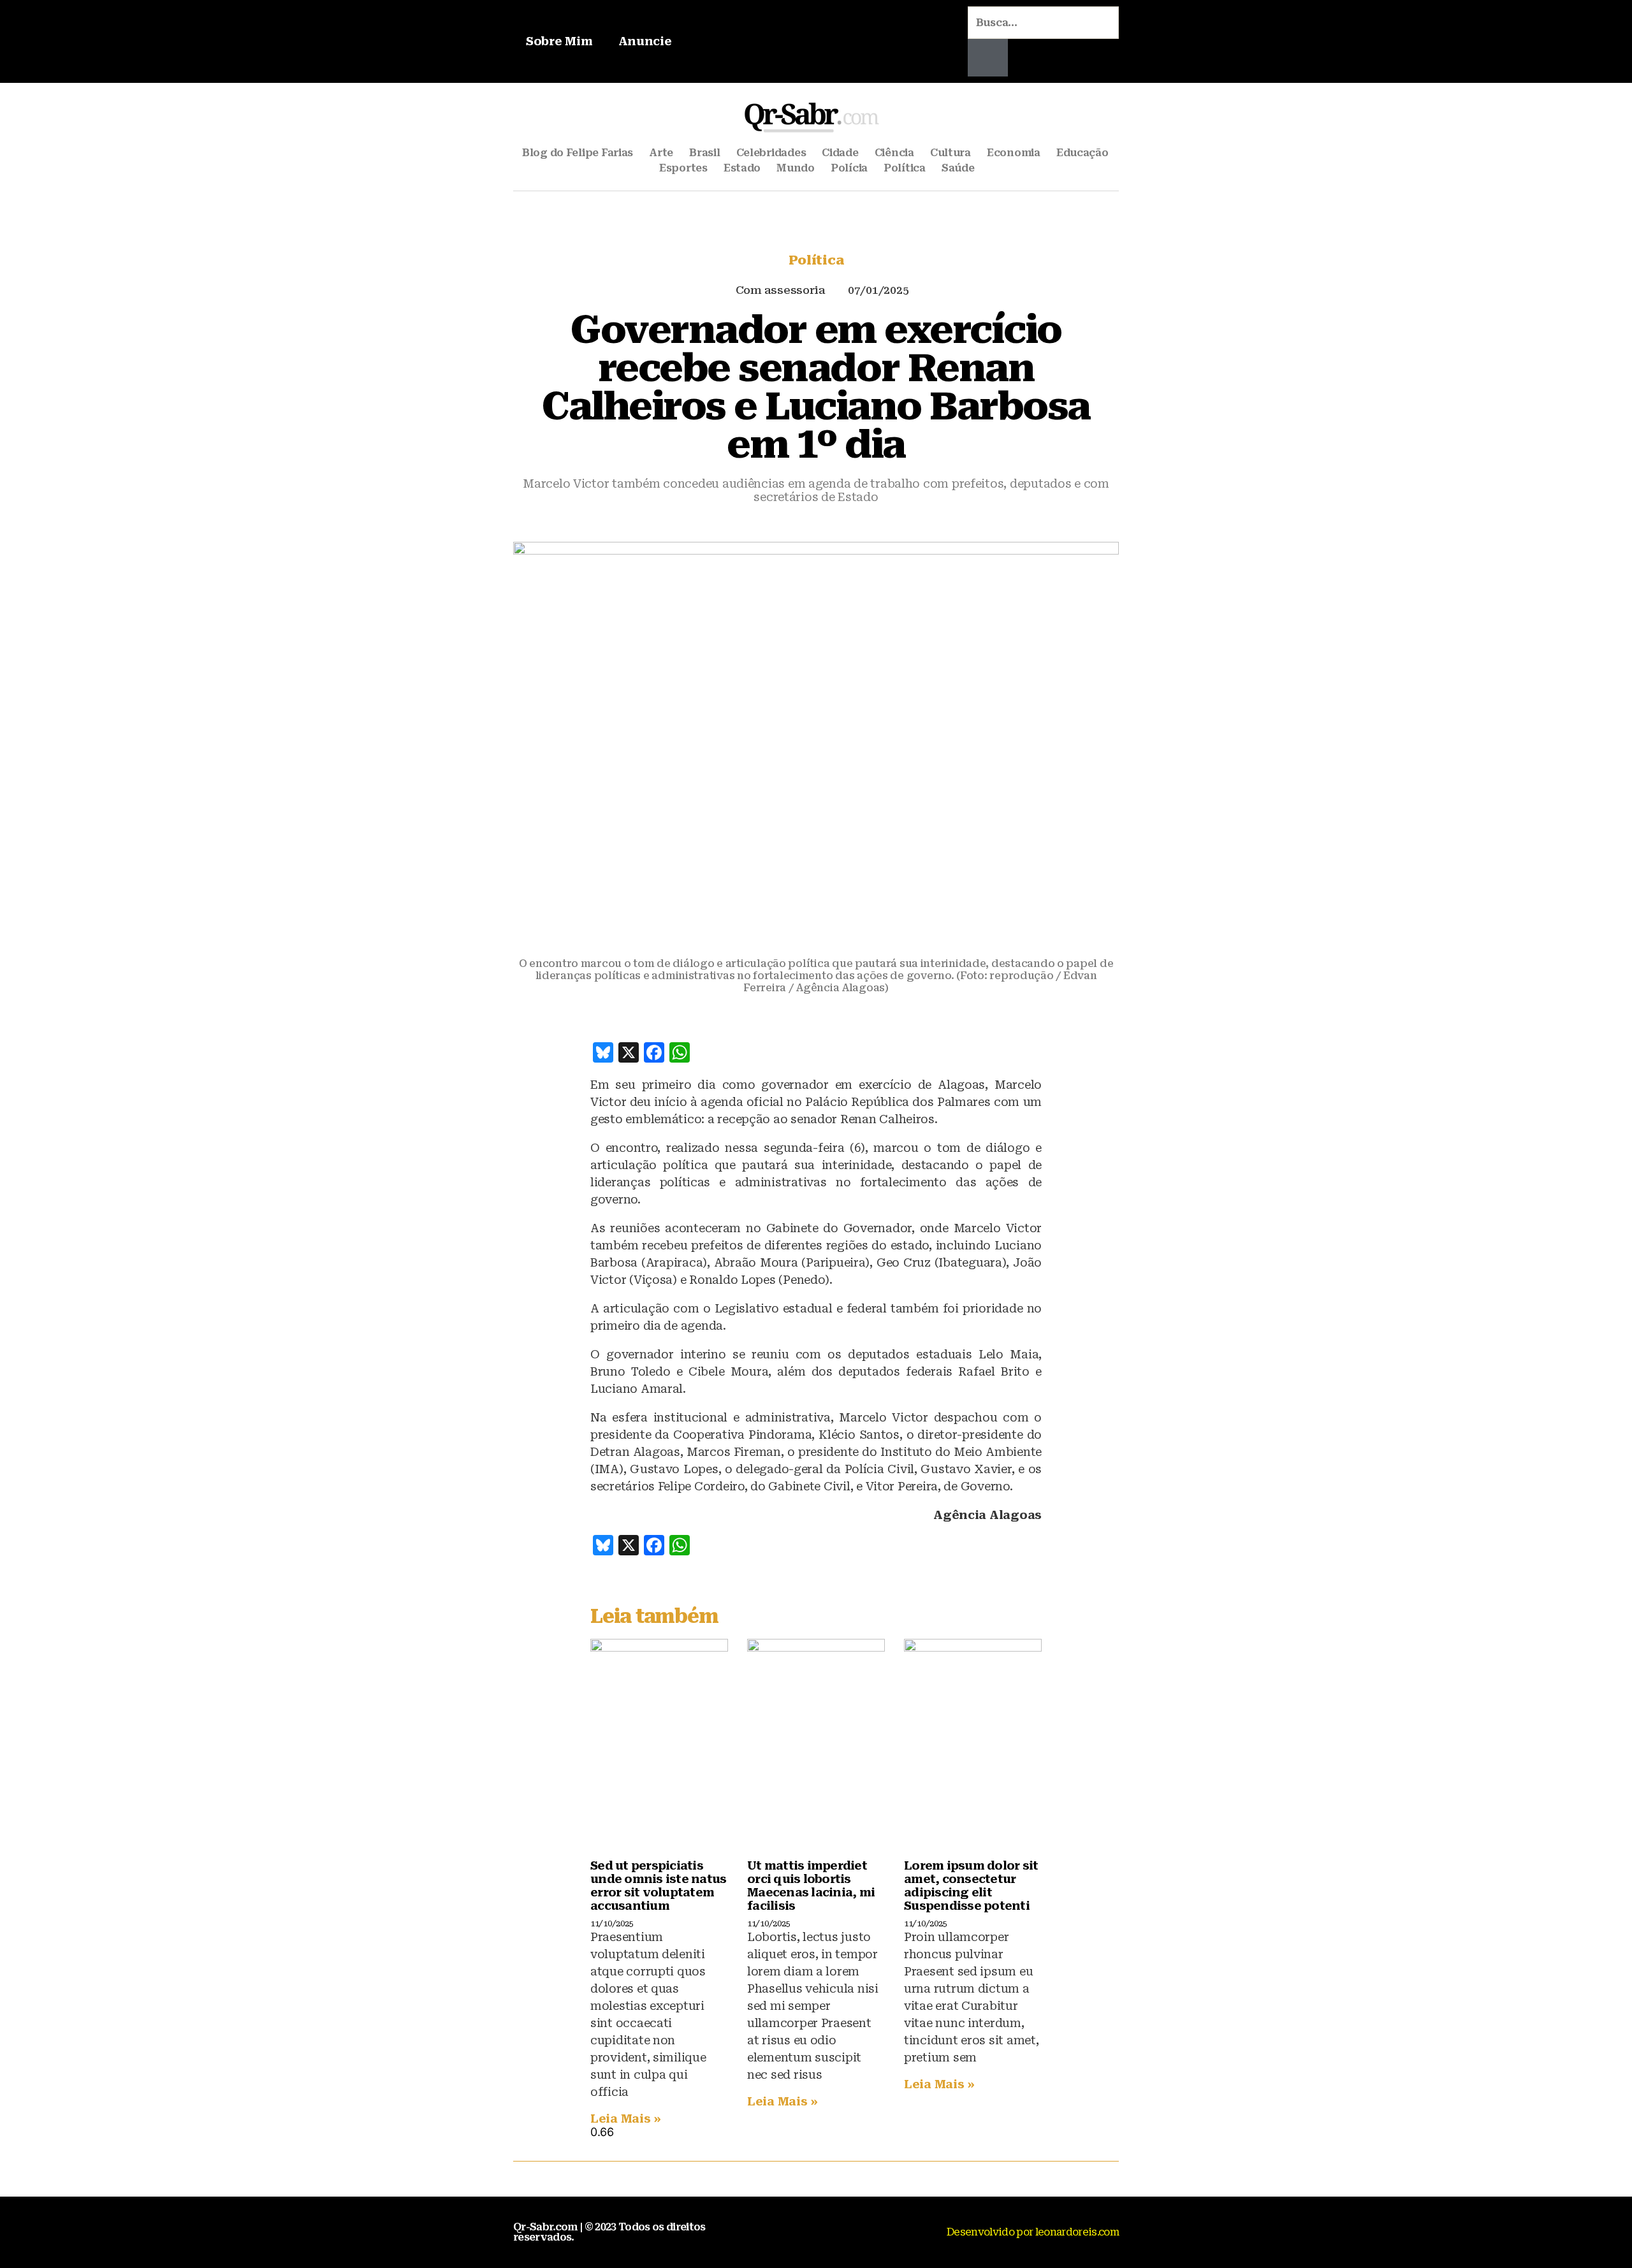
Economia (1014, 153)
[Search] (988, 58)
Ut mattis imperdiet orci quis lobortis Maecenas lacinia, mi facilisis (811, 1886)
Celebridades (771, 153)
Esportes (683, 168)
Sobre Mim (559, 41)
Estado (742, 168)
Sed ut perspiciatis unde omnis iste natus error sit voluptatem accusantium (658, 1886)
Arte (661, 153)
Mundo (796, 168)
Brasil (704, 153)
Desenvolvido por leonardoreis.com (1033, 2232)
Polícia (849, 168)
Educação (1082, 153)
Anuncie (645, 41)
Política (905, 168)
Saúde (958, 168)
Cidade (840, 153)
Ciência (894, 153)
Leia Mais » (626, 2119)
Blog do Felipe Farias (578, 153)
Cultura (951, 153)
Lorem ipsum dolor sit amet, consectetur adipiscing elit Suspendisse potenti (971, 1886)
